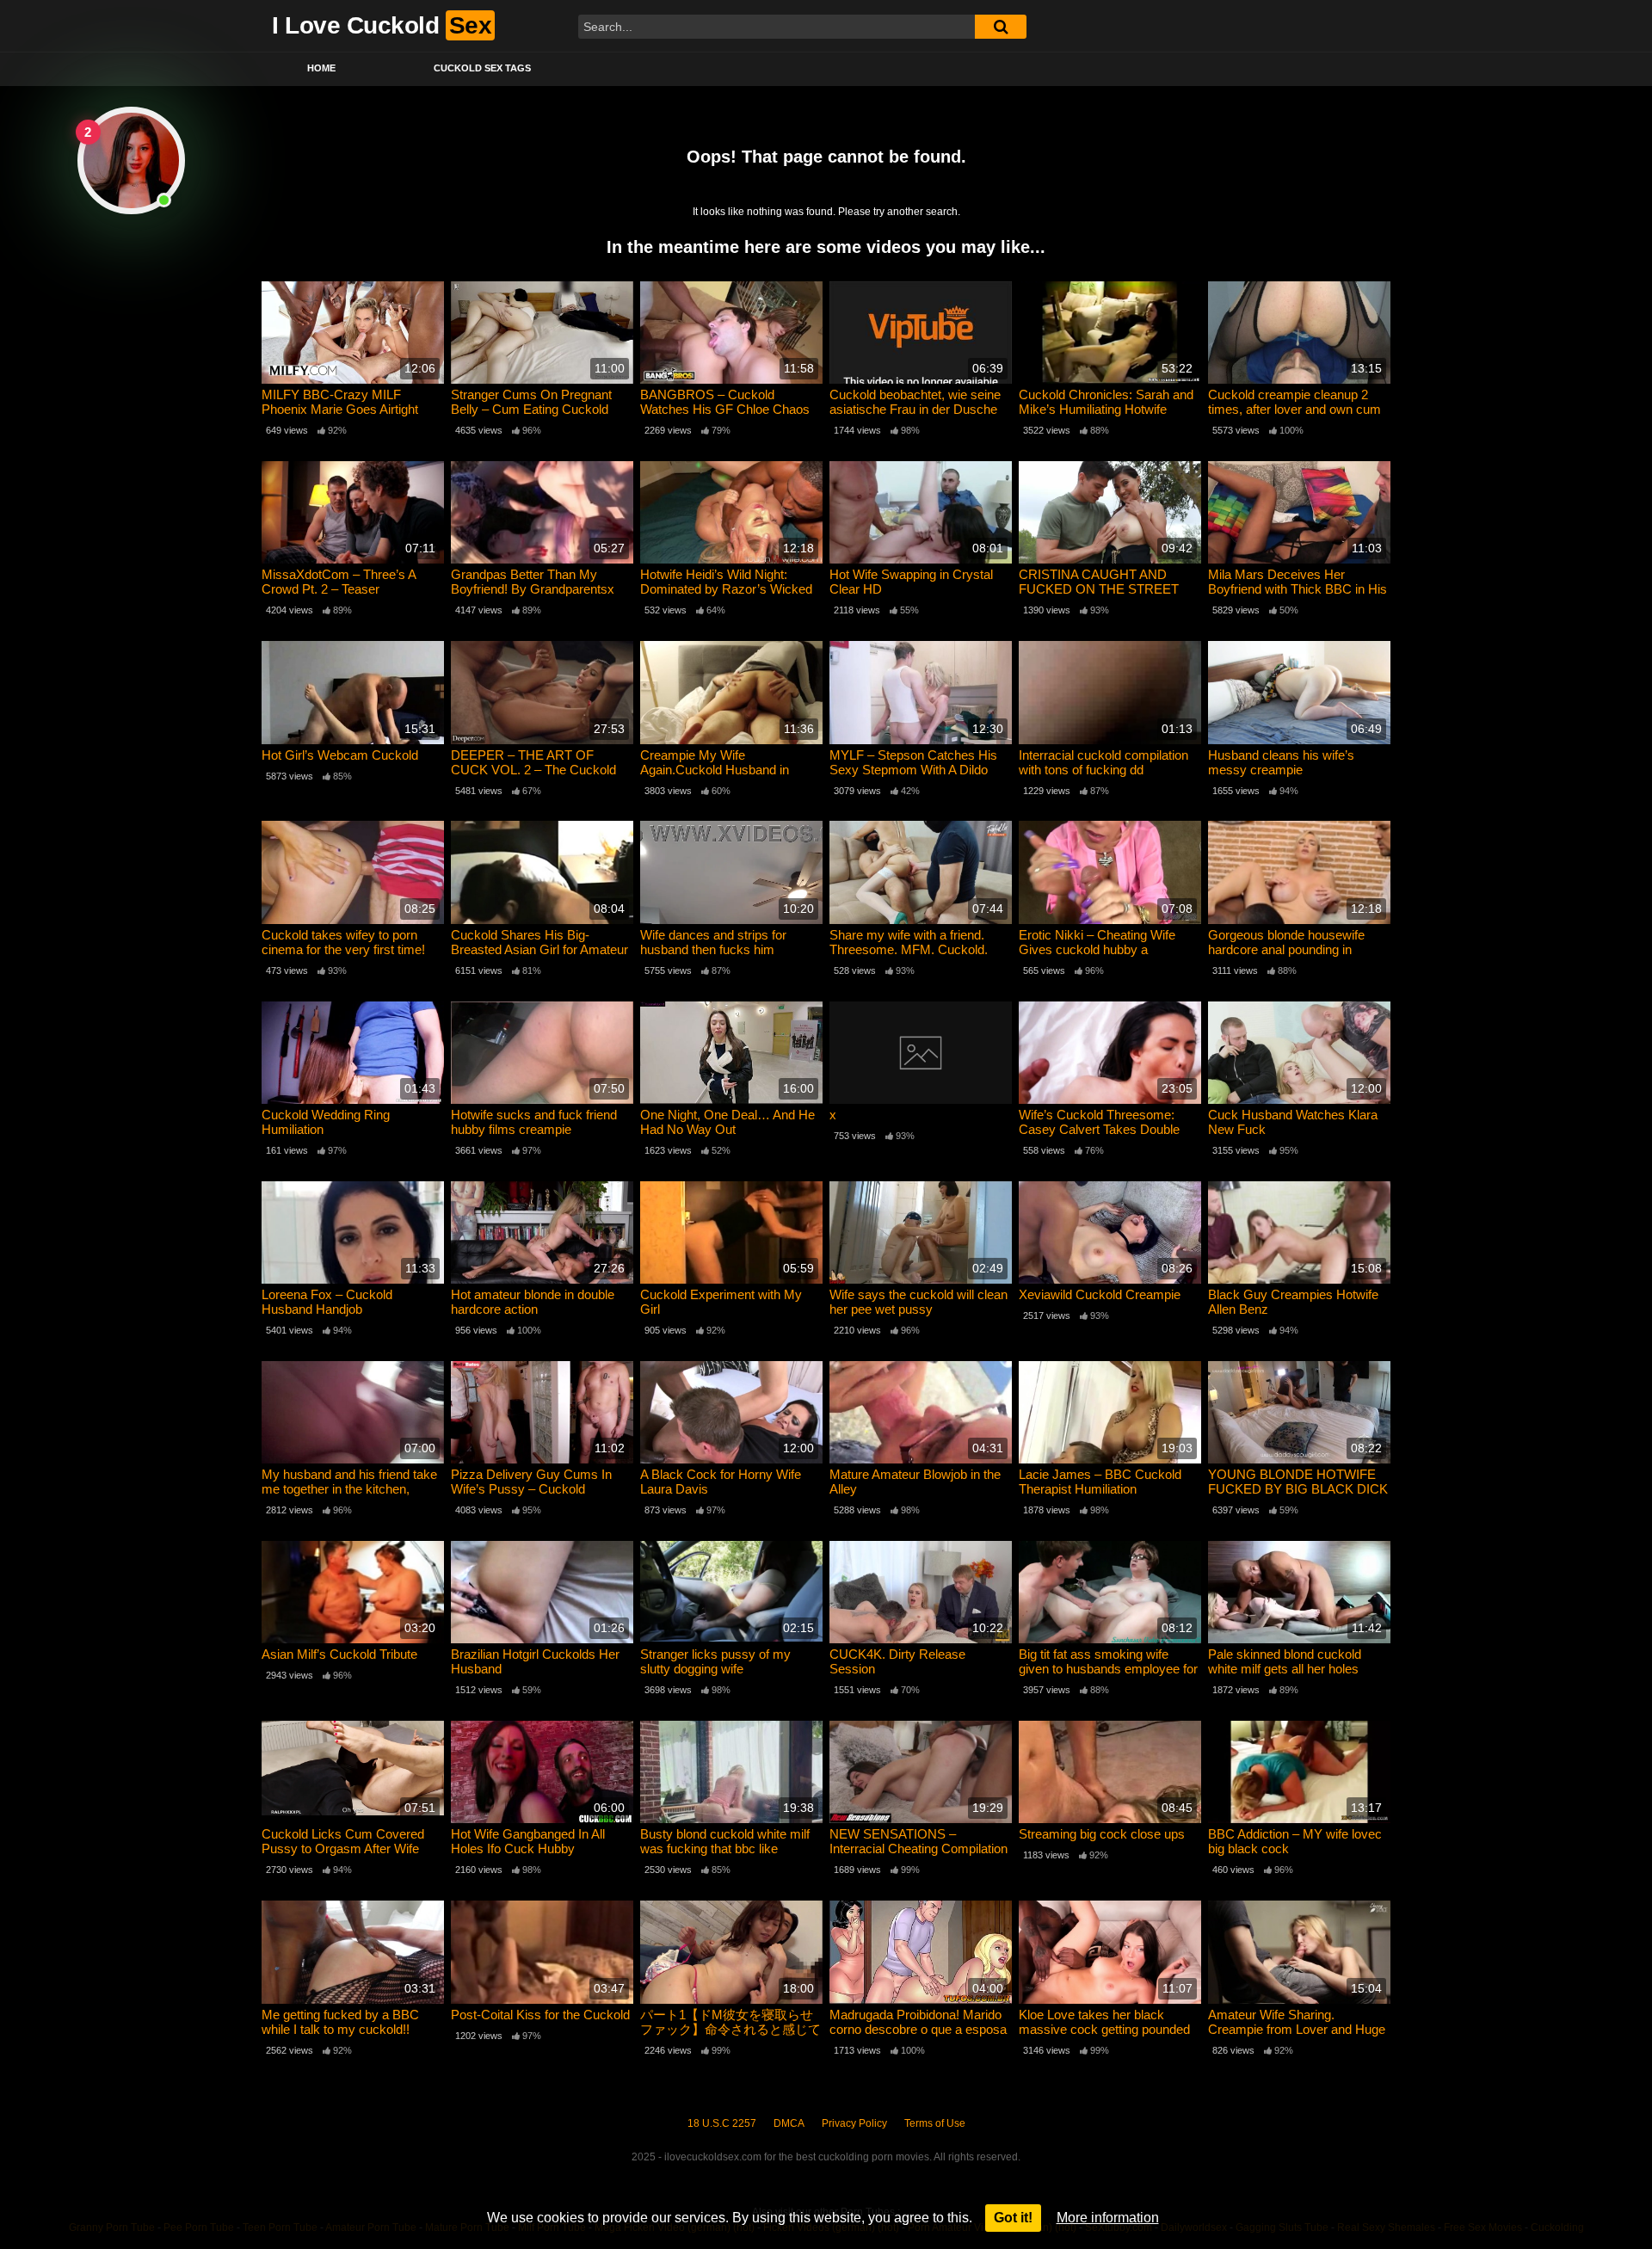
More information (1108, 2218)
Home (321, 68)
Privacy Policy (854, 2123)
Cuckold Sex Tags (482, 68)
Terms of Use (935, 2123)
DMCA (789, 2123)
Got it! (1013, 2218)
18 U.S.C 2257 (722, 2123)
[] (1001, 27)
